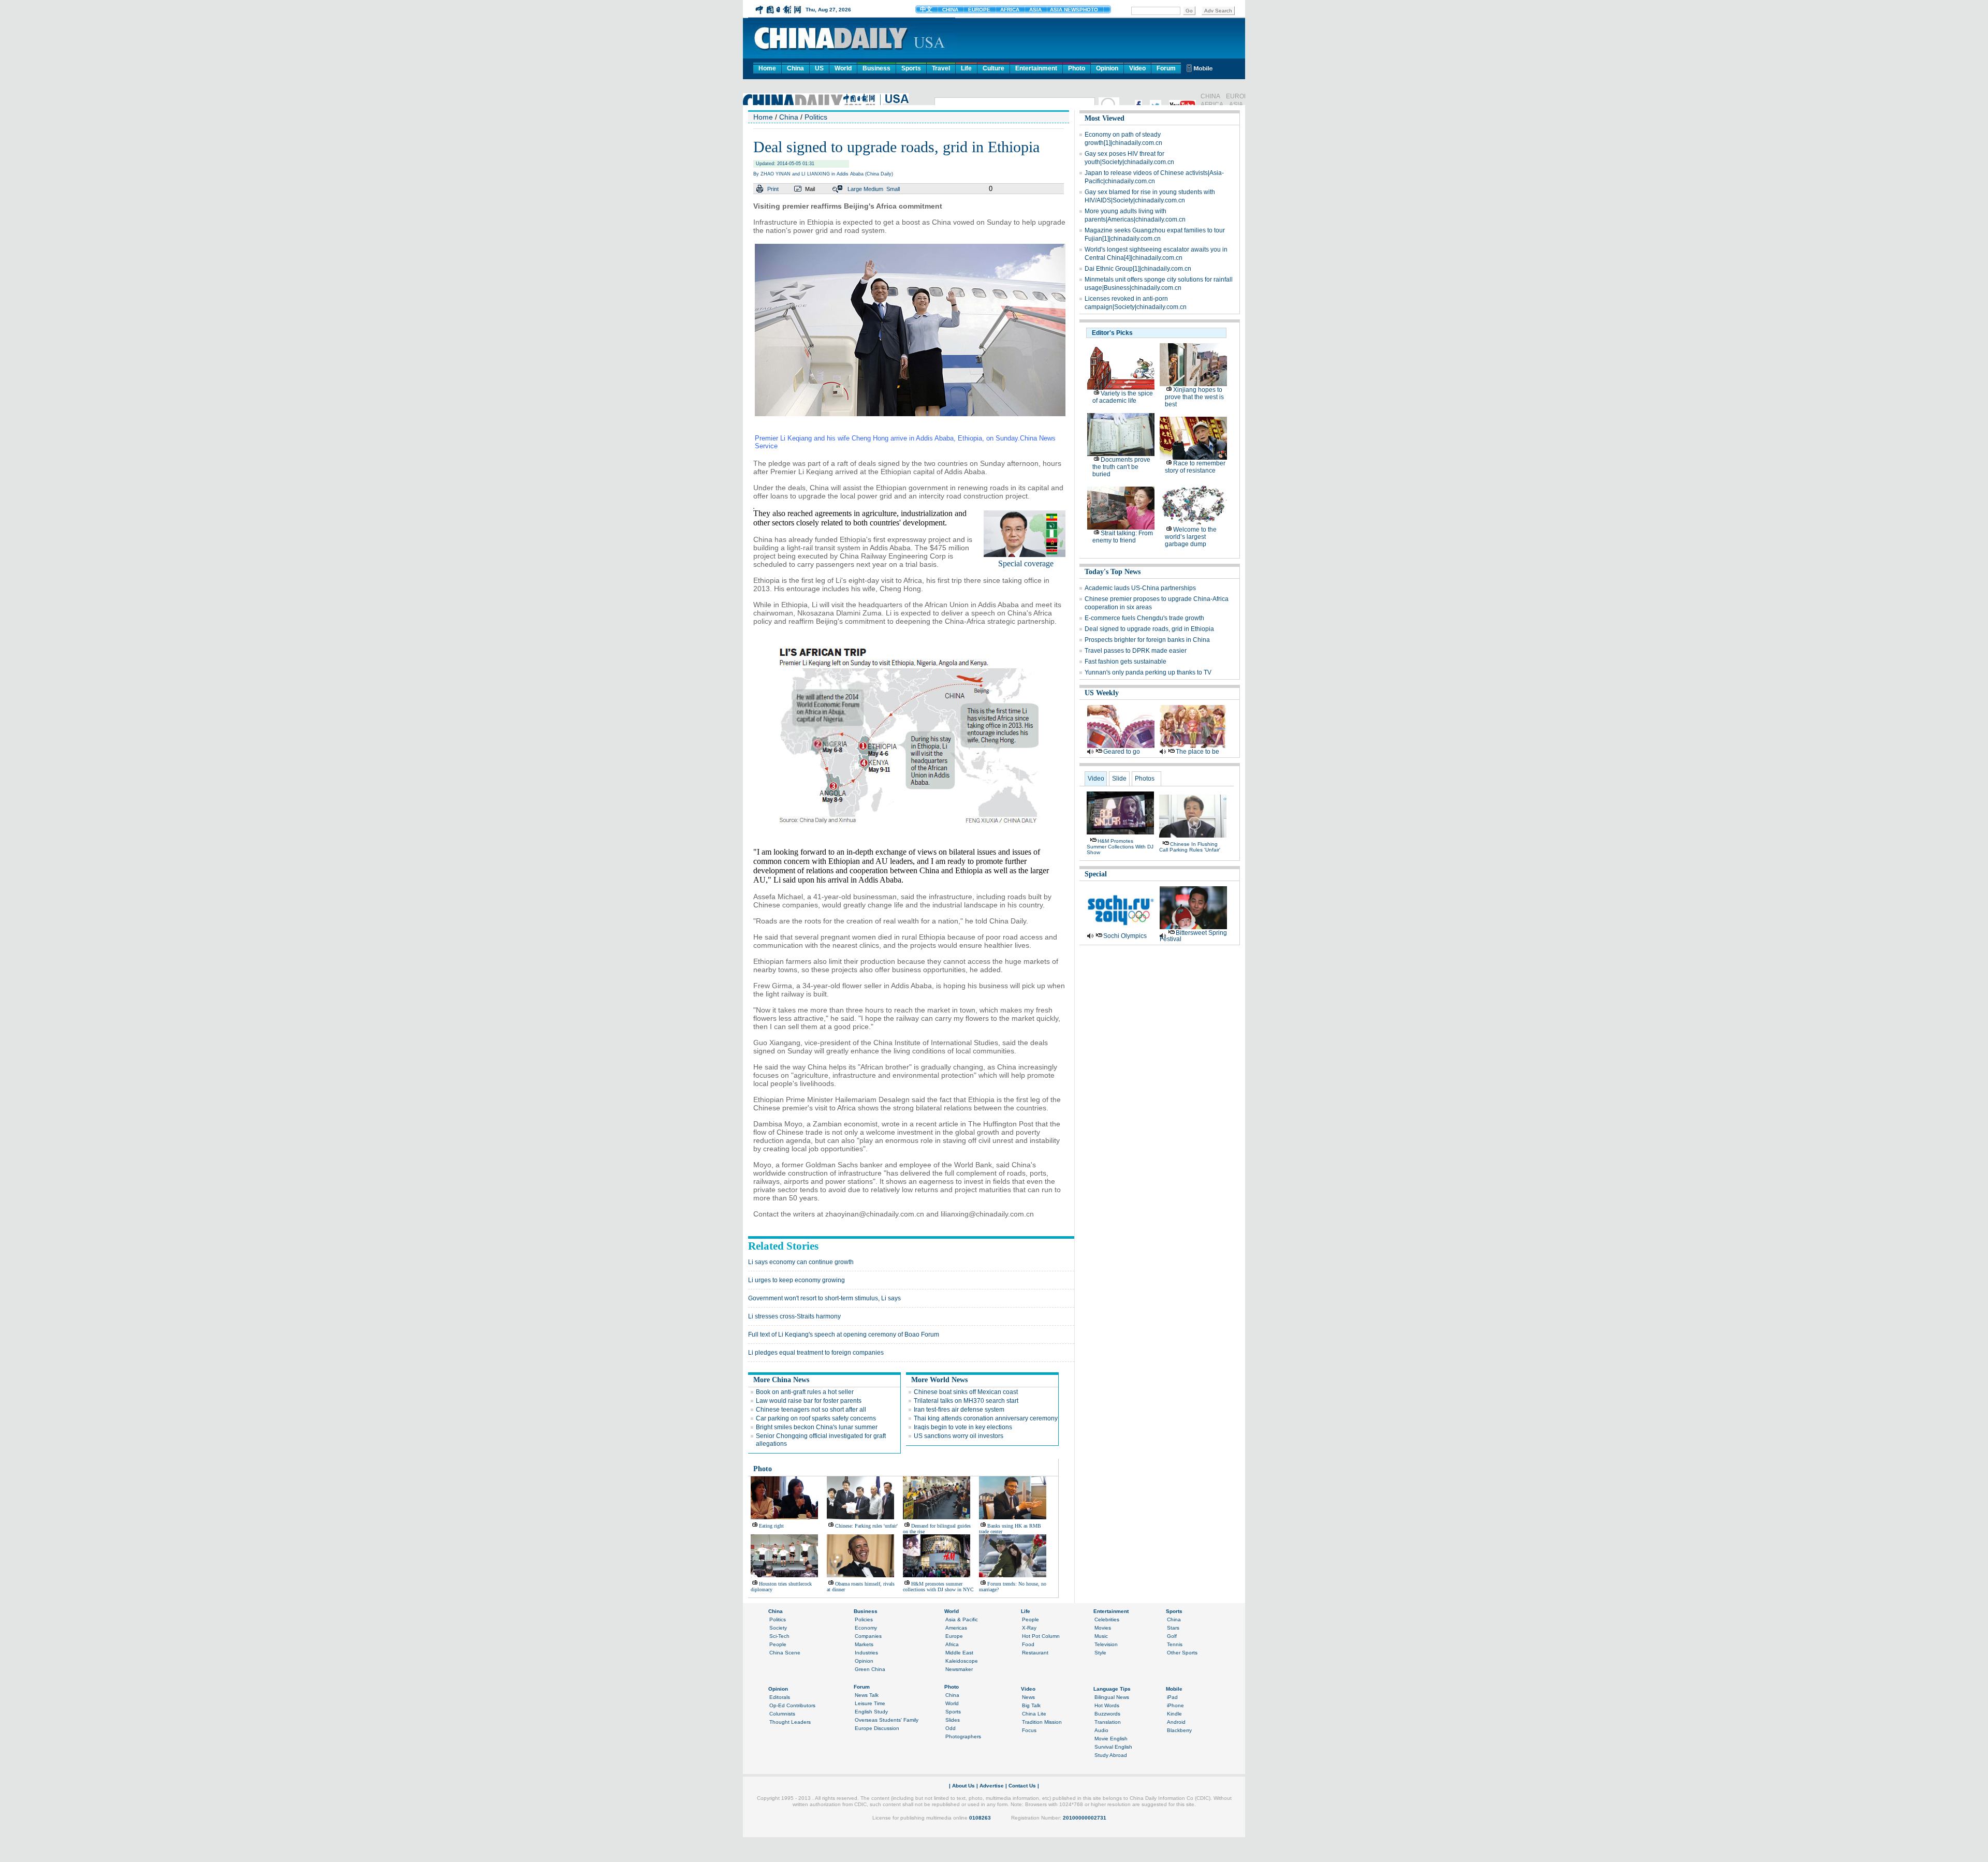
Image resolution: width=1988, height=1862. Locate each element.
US (819, 68)
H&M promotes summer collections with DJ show (1120, 847)
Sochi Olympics (1125, 936)
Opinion (1107, 68)
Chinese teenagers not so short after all (811, 1410)
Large (855, 189)
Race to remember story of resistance (1195, 467)
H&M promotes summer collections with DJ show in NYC (938, 1587)
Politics (816, 117)
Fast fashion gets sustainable (1125, 662)
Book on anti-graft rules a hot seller (805, 1392)
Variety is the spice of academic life (1123, 397)
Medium (873, 189)
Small (893, 189)
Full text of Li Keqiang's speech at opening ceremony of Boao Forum (844, 1335)
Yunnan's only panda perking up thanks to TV (1148, 672)
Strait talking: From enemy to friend (1123, 537)
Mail (810, 189)
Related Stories (783, 1246)
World (843, 68)
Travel (941, 68)
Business (876, 68)
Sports (911, 68)
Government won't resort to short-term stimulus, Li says (824, 1298)
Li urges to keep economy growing (796, 1280)
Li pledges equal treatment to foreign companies (816, 1353)
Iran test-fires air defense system (959, 1410)
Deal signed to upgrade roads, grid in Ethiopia (1149, 629)
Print (773, 189)
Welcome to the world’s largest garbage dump (1191, 537)
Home (767, 68)
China (795, 68)
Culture (993, 68)
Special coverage (1026, 563)
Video (1137, 68)
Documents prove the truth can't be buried (1121, 467)
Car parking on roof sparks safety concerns (816, 1418)
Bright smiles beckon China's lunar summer (817, 1427)
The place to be (1197, 752)
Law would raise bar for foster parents (809, 1401)
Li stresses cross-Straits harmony (794, 1316)
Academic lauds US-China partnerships (1140, 588)
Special (1096, 874)
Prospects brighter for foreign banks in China (1147, 640)
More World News (939, 1380)
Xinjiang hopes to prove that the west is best (1194, 397)
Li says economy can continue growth (801, 1262)
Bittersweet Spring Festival (1193, 936)
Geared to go (1122, 752)
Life (966, 68)
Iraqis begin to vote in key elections (963, 1427)
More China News (781, 1380)
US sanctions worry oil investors (959, 1436)
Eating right (771, 1526)
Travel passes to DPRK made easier (1136, 651)
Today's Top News (1113, 572)
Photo (1077, 68)
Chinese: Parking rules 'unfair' (866, 1526)
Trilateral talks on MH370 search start (966, 1401)
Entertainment (1036, 68)
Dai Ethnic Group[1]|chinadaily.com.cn (1138, 269)
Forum (1166, 68)
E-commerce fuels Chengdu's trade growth (1144, 618)
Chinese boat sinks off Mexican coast (966, 1392)
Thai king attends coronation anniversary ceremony (986, 1418)
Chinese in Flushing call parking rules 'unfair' (1190, 847)
